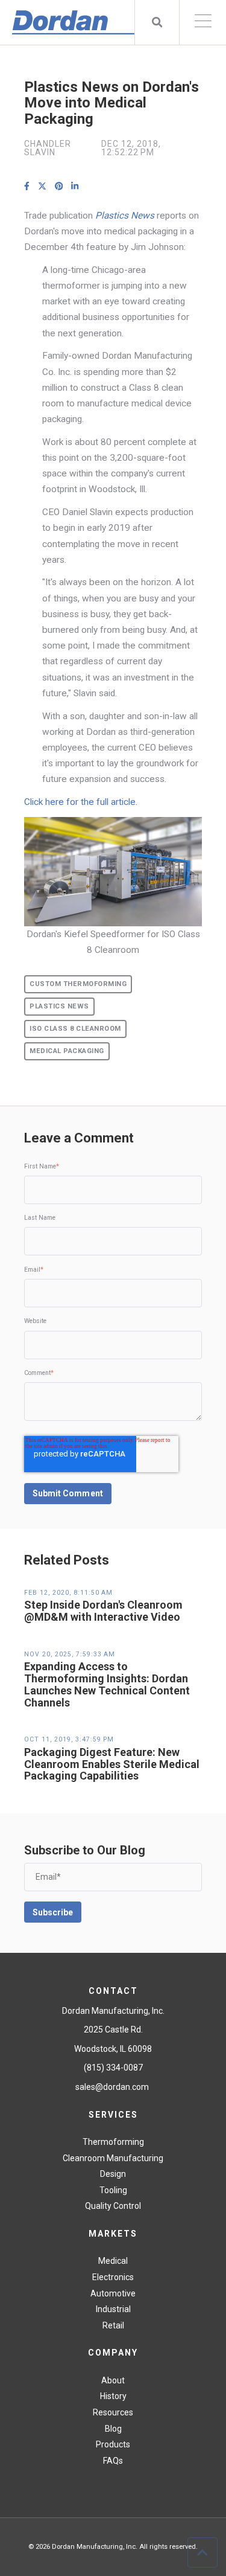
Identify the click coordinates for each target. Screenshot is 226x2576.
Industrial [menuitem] (113, 2309)
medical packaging (67, 1051)
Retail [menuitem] (113, 2325)
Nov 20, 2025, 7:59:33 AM (70, 1654)
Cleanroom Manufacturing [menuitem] (113, 2158)
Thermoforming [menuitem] (113, 2142)
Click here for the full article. (81, 802)
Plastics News (59, 1006)
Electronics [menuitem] (113, 2277)
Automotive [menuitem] (113, 2293)
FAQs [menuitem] (113, 2461)
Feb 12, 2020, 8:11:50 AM (68, 1593)
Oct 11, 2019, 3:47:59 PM (69, 1739)
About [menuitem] (113, 2380)
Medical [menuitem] (113, 2261)
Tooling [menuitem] (113, 2190)
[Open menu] (203, 22)
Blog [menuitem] (113, 2429)
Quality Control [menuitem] (113, 2206)
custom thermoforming (78, 984)
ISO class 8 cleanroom (75, 1029)
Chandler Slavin (48, 148)
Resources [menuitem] (113, 2412)
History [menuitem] (113, 2396)
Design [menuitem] (113, 2174)
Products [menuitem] (113, 2444)
